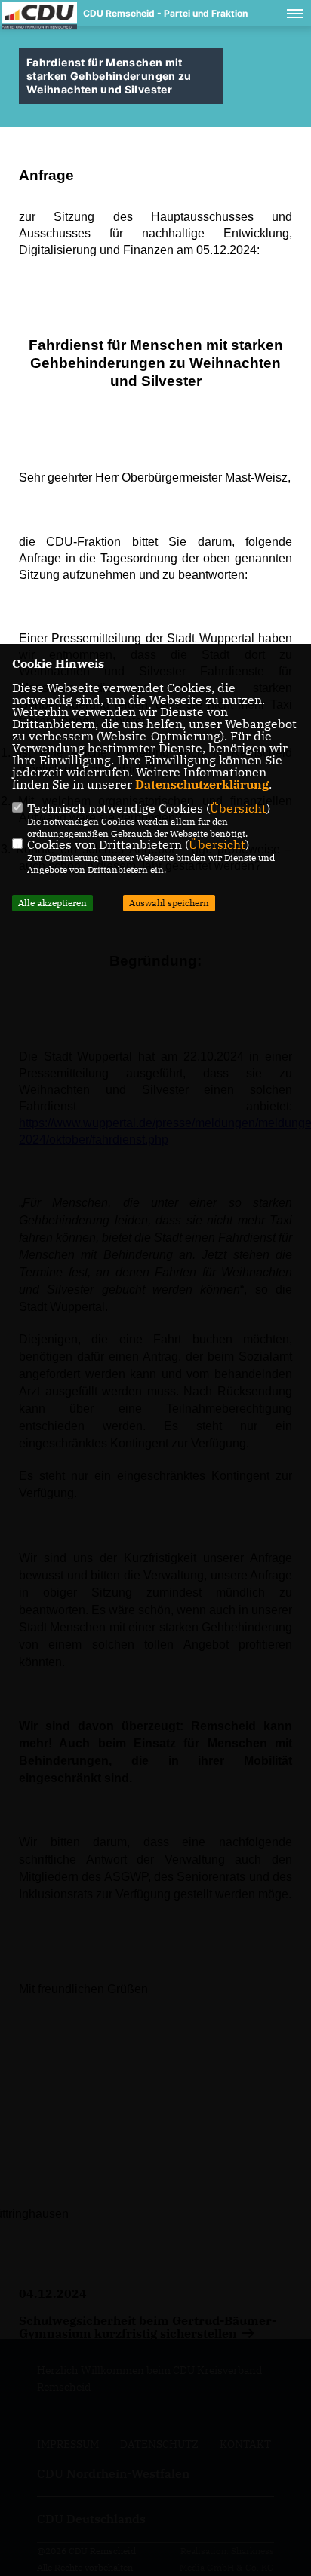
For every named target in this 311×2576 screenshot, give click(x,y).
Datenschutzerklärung (202, 784)
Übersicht (238, 808)
